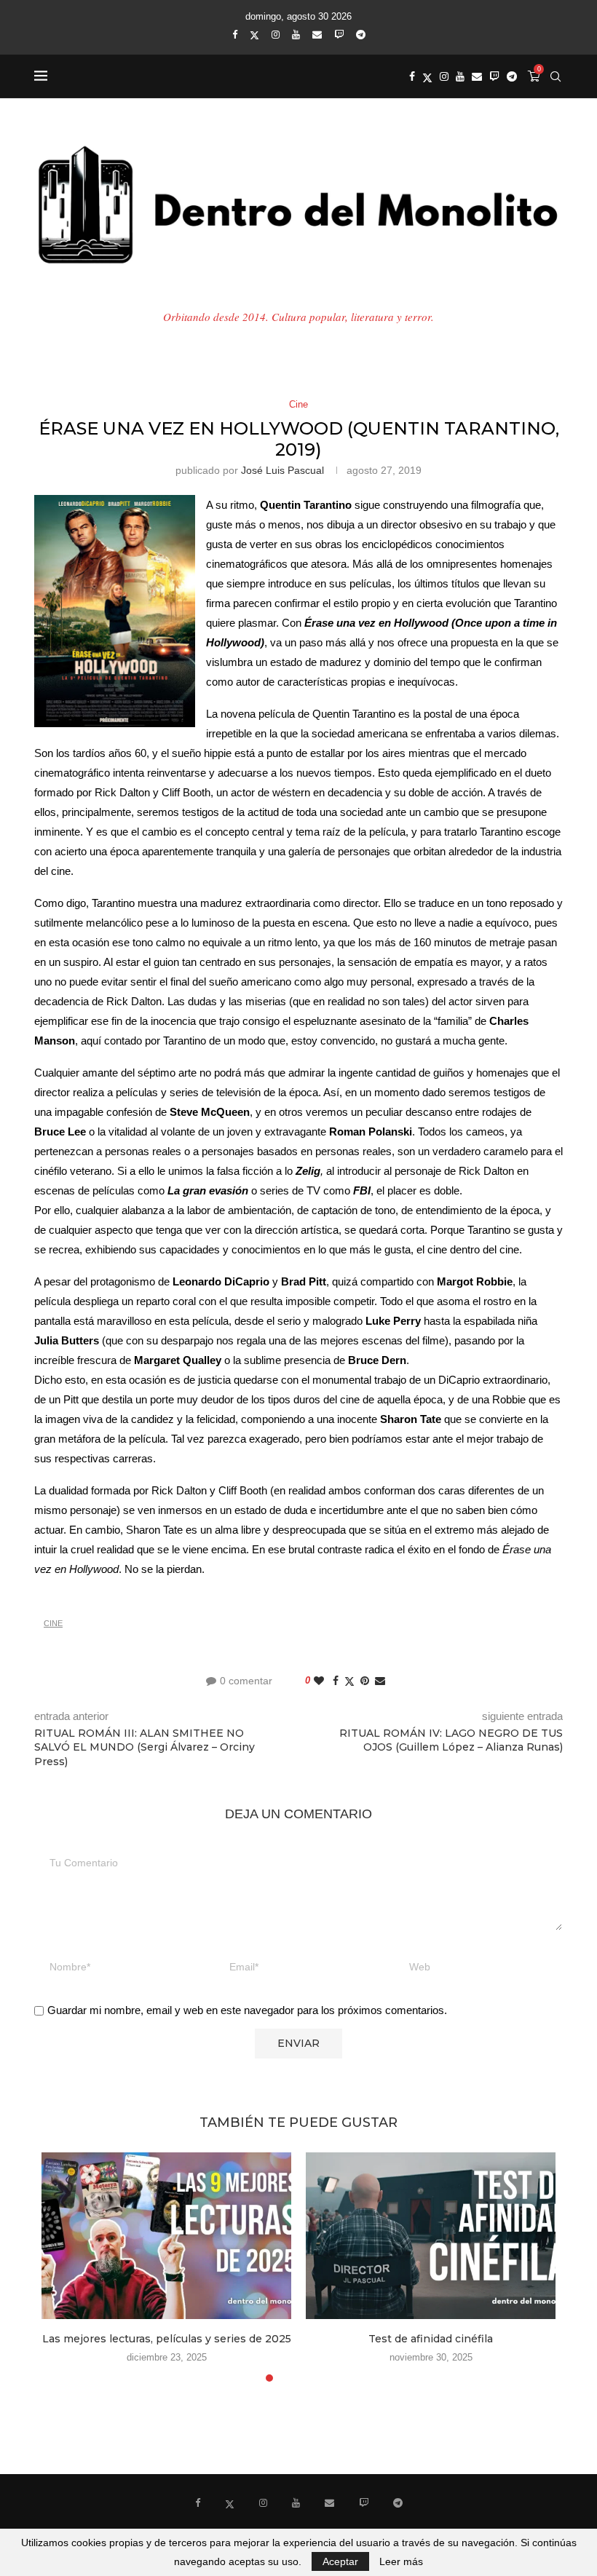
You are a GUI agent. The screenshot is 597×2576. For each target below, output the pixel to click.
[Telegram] (361, 35)
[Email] (317, 35)
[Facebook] (235, 35)
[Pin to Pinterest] (365, 1681)
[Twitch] (339, 35)
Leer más (401, 2561)
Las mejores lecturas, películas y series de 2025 (167, 2339)
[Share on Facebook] (336, 1681)
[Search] (556, 76)
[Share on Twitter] (349, 1681)
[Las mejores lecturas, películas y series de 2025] (166, 2236)
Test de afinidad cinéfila (431, 2339)
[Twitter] (254, 35)
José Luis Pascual (282, 470)
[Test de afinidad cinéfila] (431, 2236)
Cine (53, 1623)
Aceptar (340, 2561)
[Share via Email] (380, 1681)
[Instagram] (276, 35)
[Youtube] (296, 35)
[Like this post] (319, 1681)
